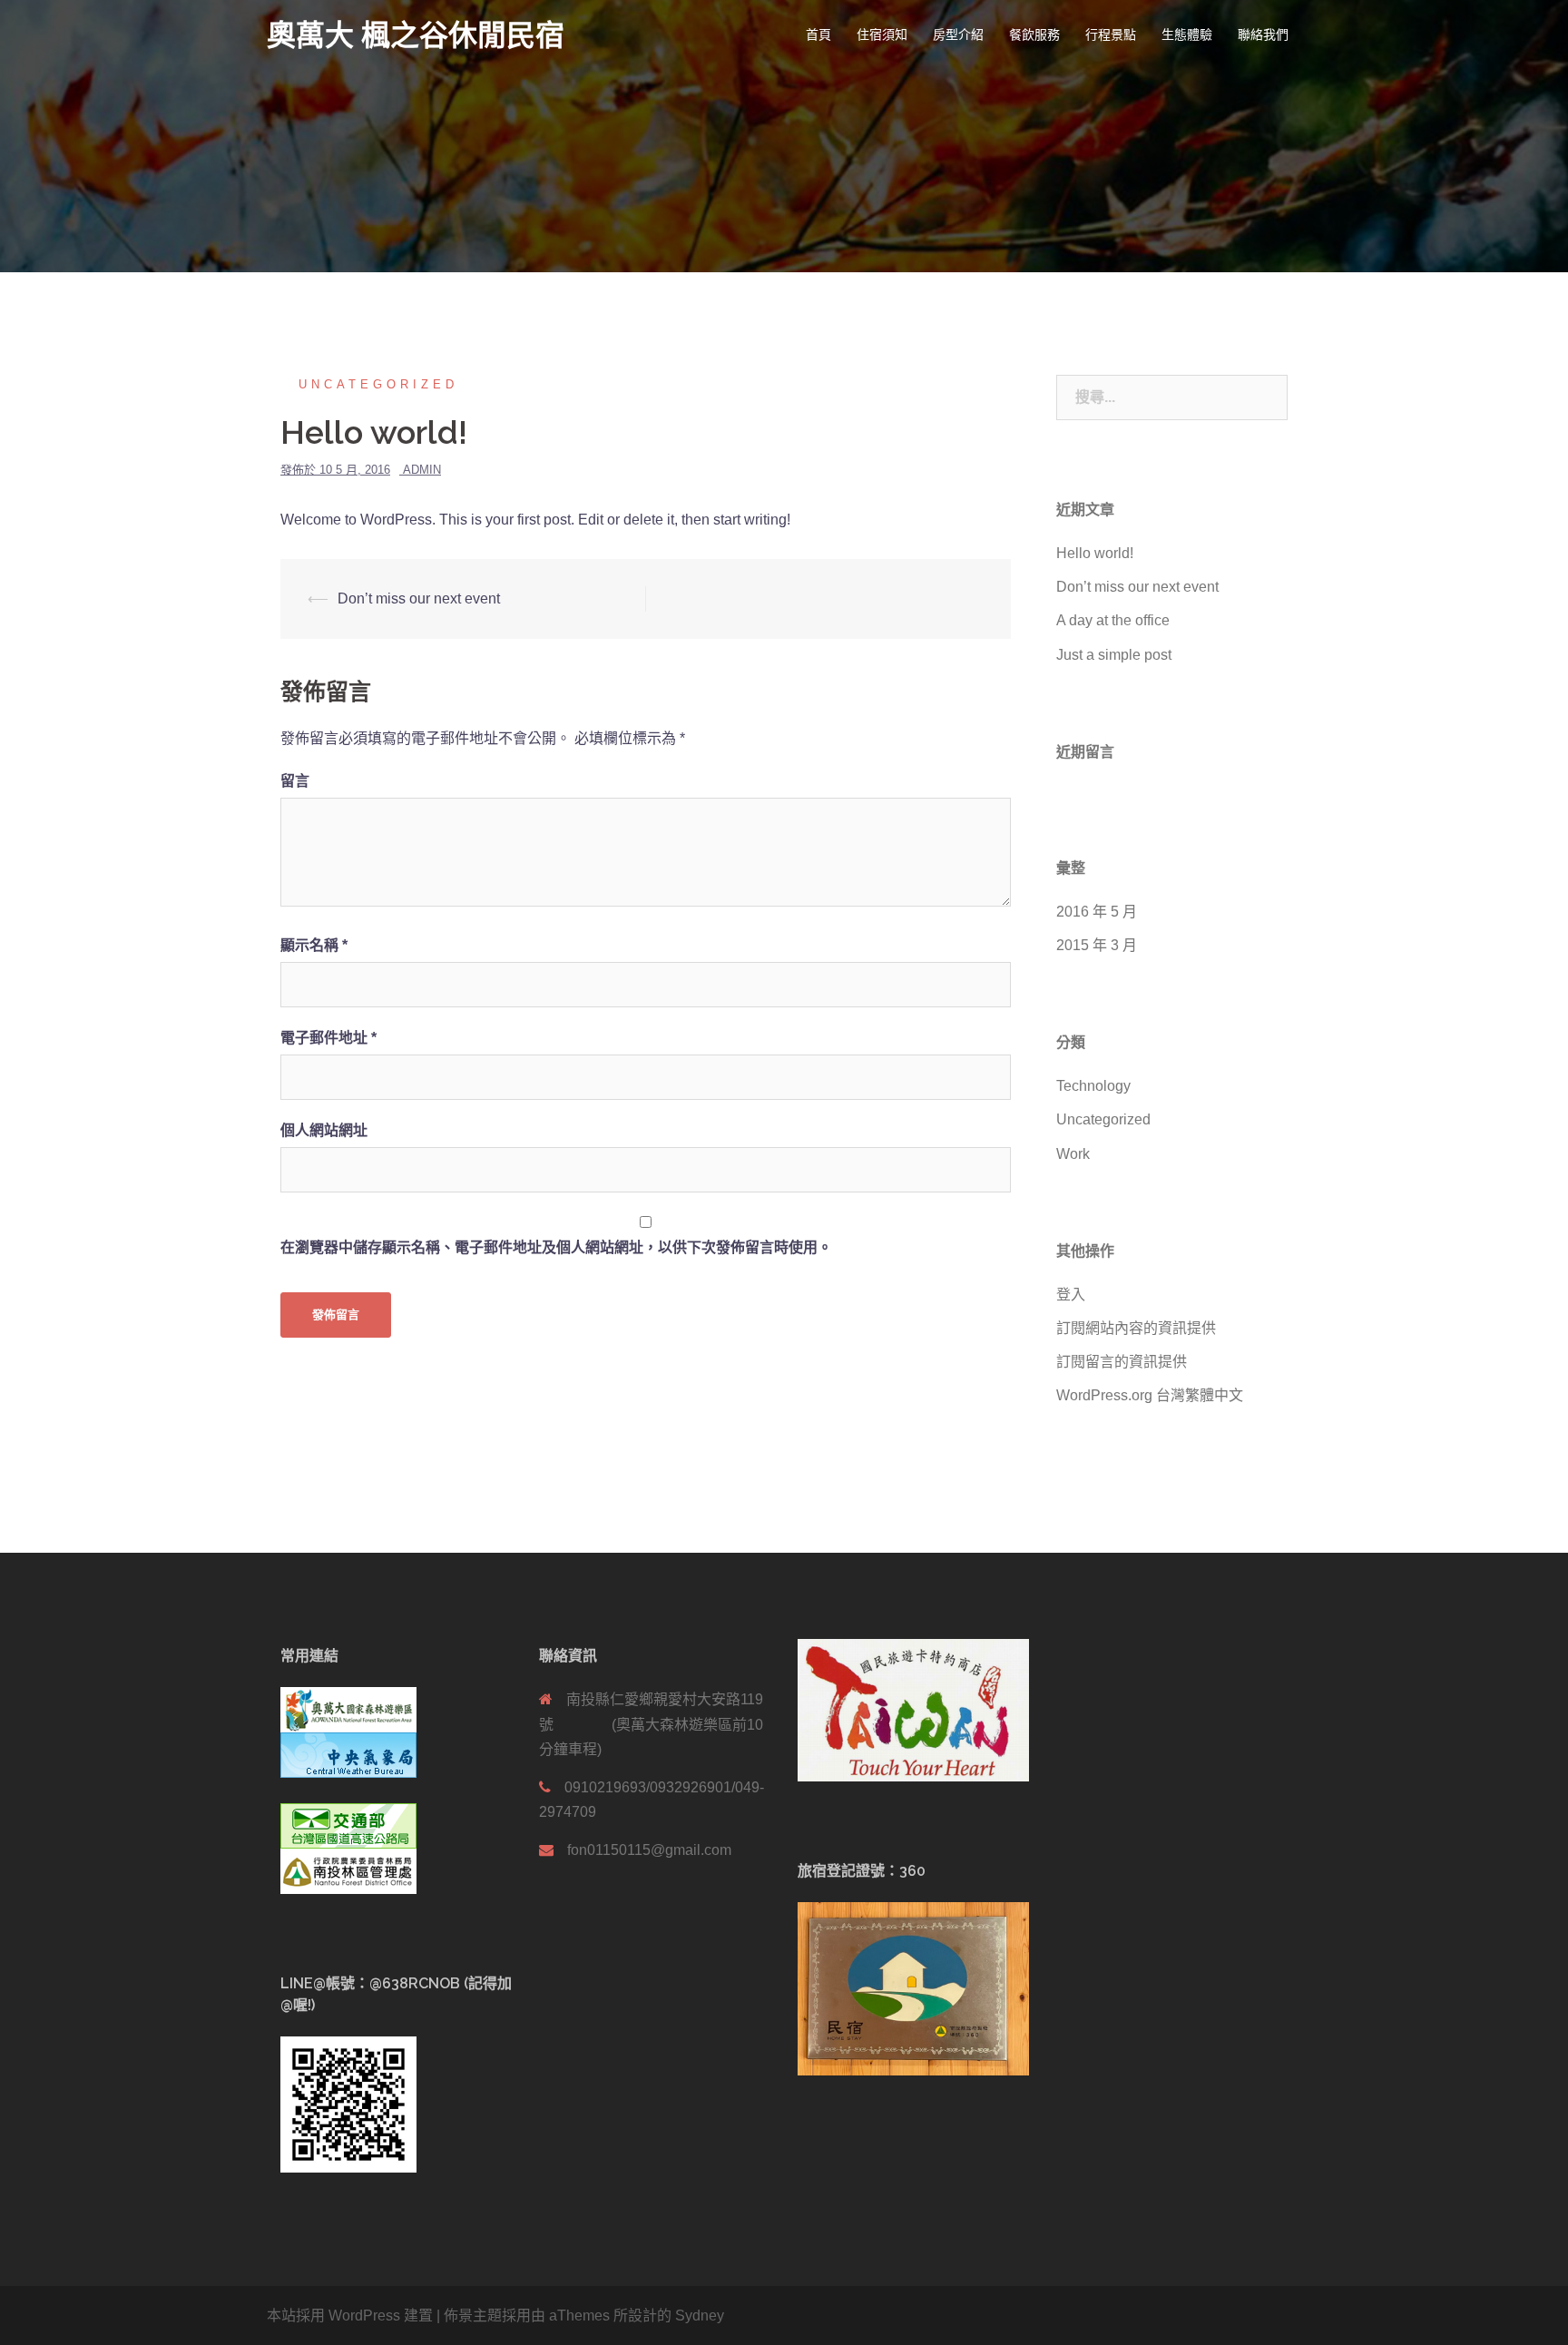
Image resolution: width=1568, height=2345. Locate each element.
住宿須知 (882, 34)
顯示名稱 (314, 945)
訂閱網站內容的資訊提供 (1136, 1328)
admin (422, 470)
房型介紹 (958, 34)
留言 (295, 781)
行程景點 (1111, 34)
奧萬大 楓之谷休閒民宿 (416, 35)
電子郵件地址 (328, 1038)
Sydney (700, 2316)
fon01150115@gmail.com (649, 1850)
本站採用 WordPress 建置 (350, 2316)
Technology (1093, 1086)
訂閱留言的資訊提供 (1122, 1362)
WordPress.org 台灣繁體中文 (1150, 1395)
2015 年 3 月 (1097, 945)
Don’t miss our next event (419, 599)
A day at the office (1113, 620)
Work (1073, 1154)
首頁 (818, 34)
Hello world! (1095, 553)
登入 (1071, 1295)
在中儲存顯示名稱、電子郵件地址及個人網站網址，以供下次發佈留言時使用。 (556, 1247)
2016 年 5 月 (1097, 912)
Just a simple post (1114, 655)
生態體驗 (1187, 34)
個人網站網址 (324, 1130)
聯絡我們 (1263, 34)
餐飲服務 (1034, 34)
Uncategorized (378, 384)
